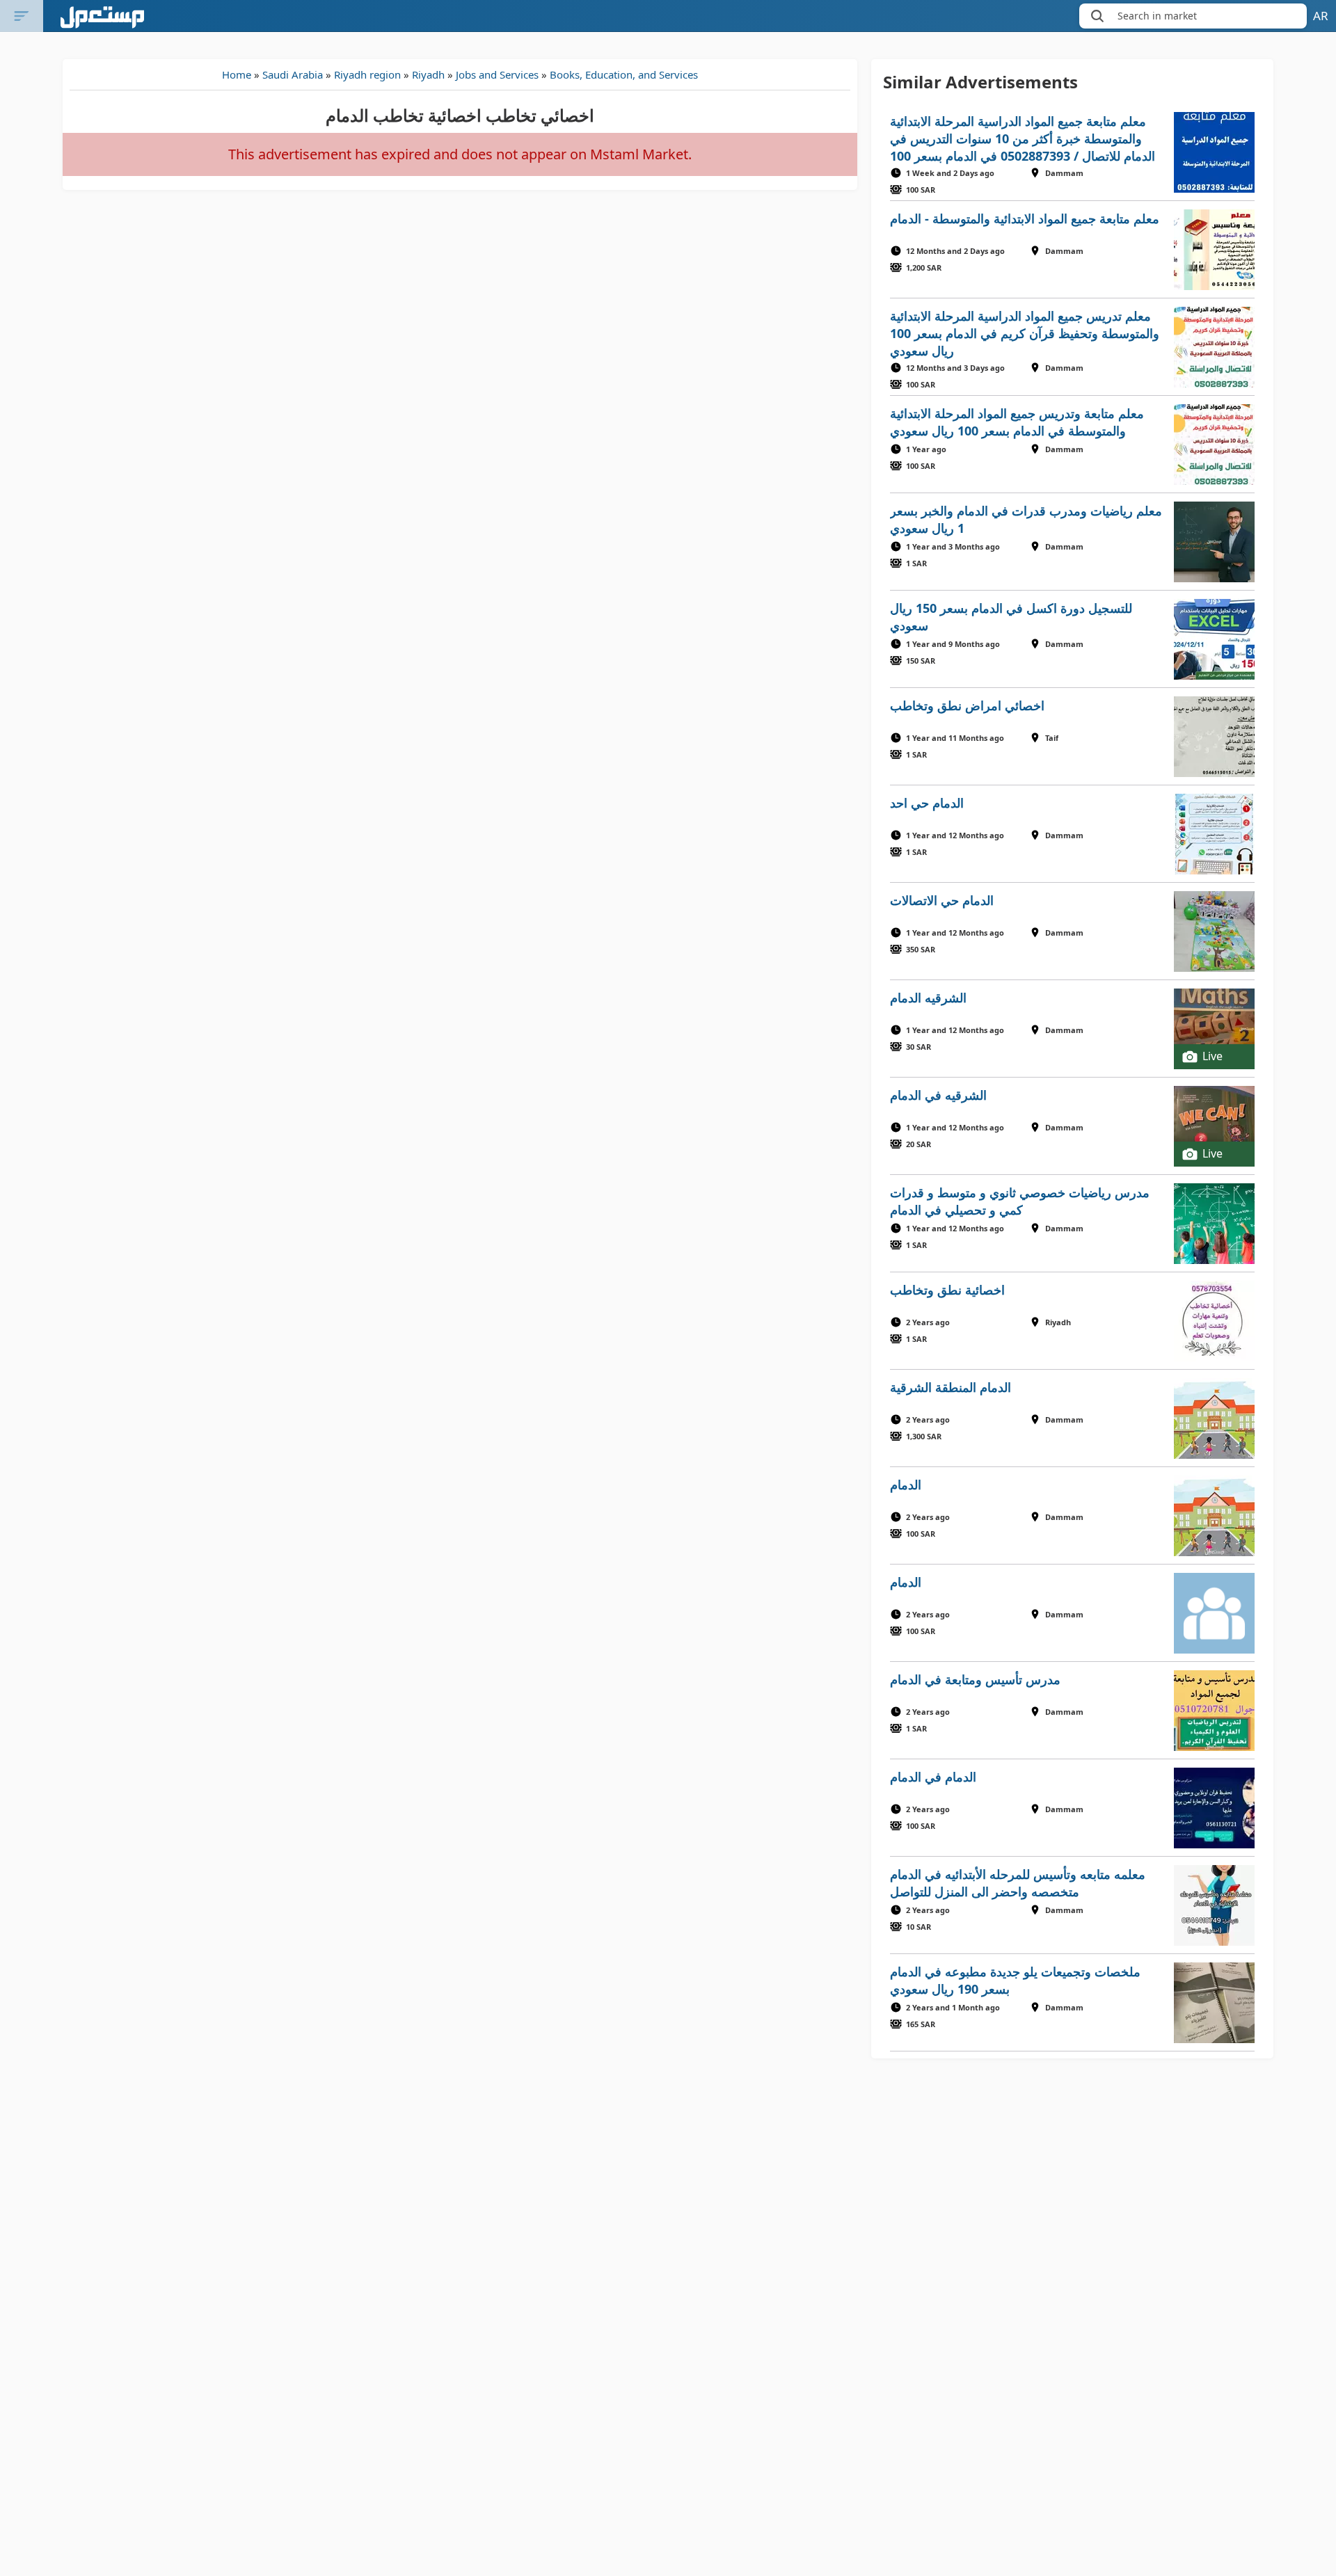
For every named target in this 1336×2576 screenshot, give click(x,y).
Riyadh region (367, 74)
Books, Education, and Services (624, 74)
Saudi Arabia (293, 74)
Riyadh (428, 74)
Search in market (1157, 16)
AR (1321, 16)
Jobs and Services (497, 74)
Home (237, 74)
